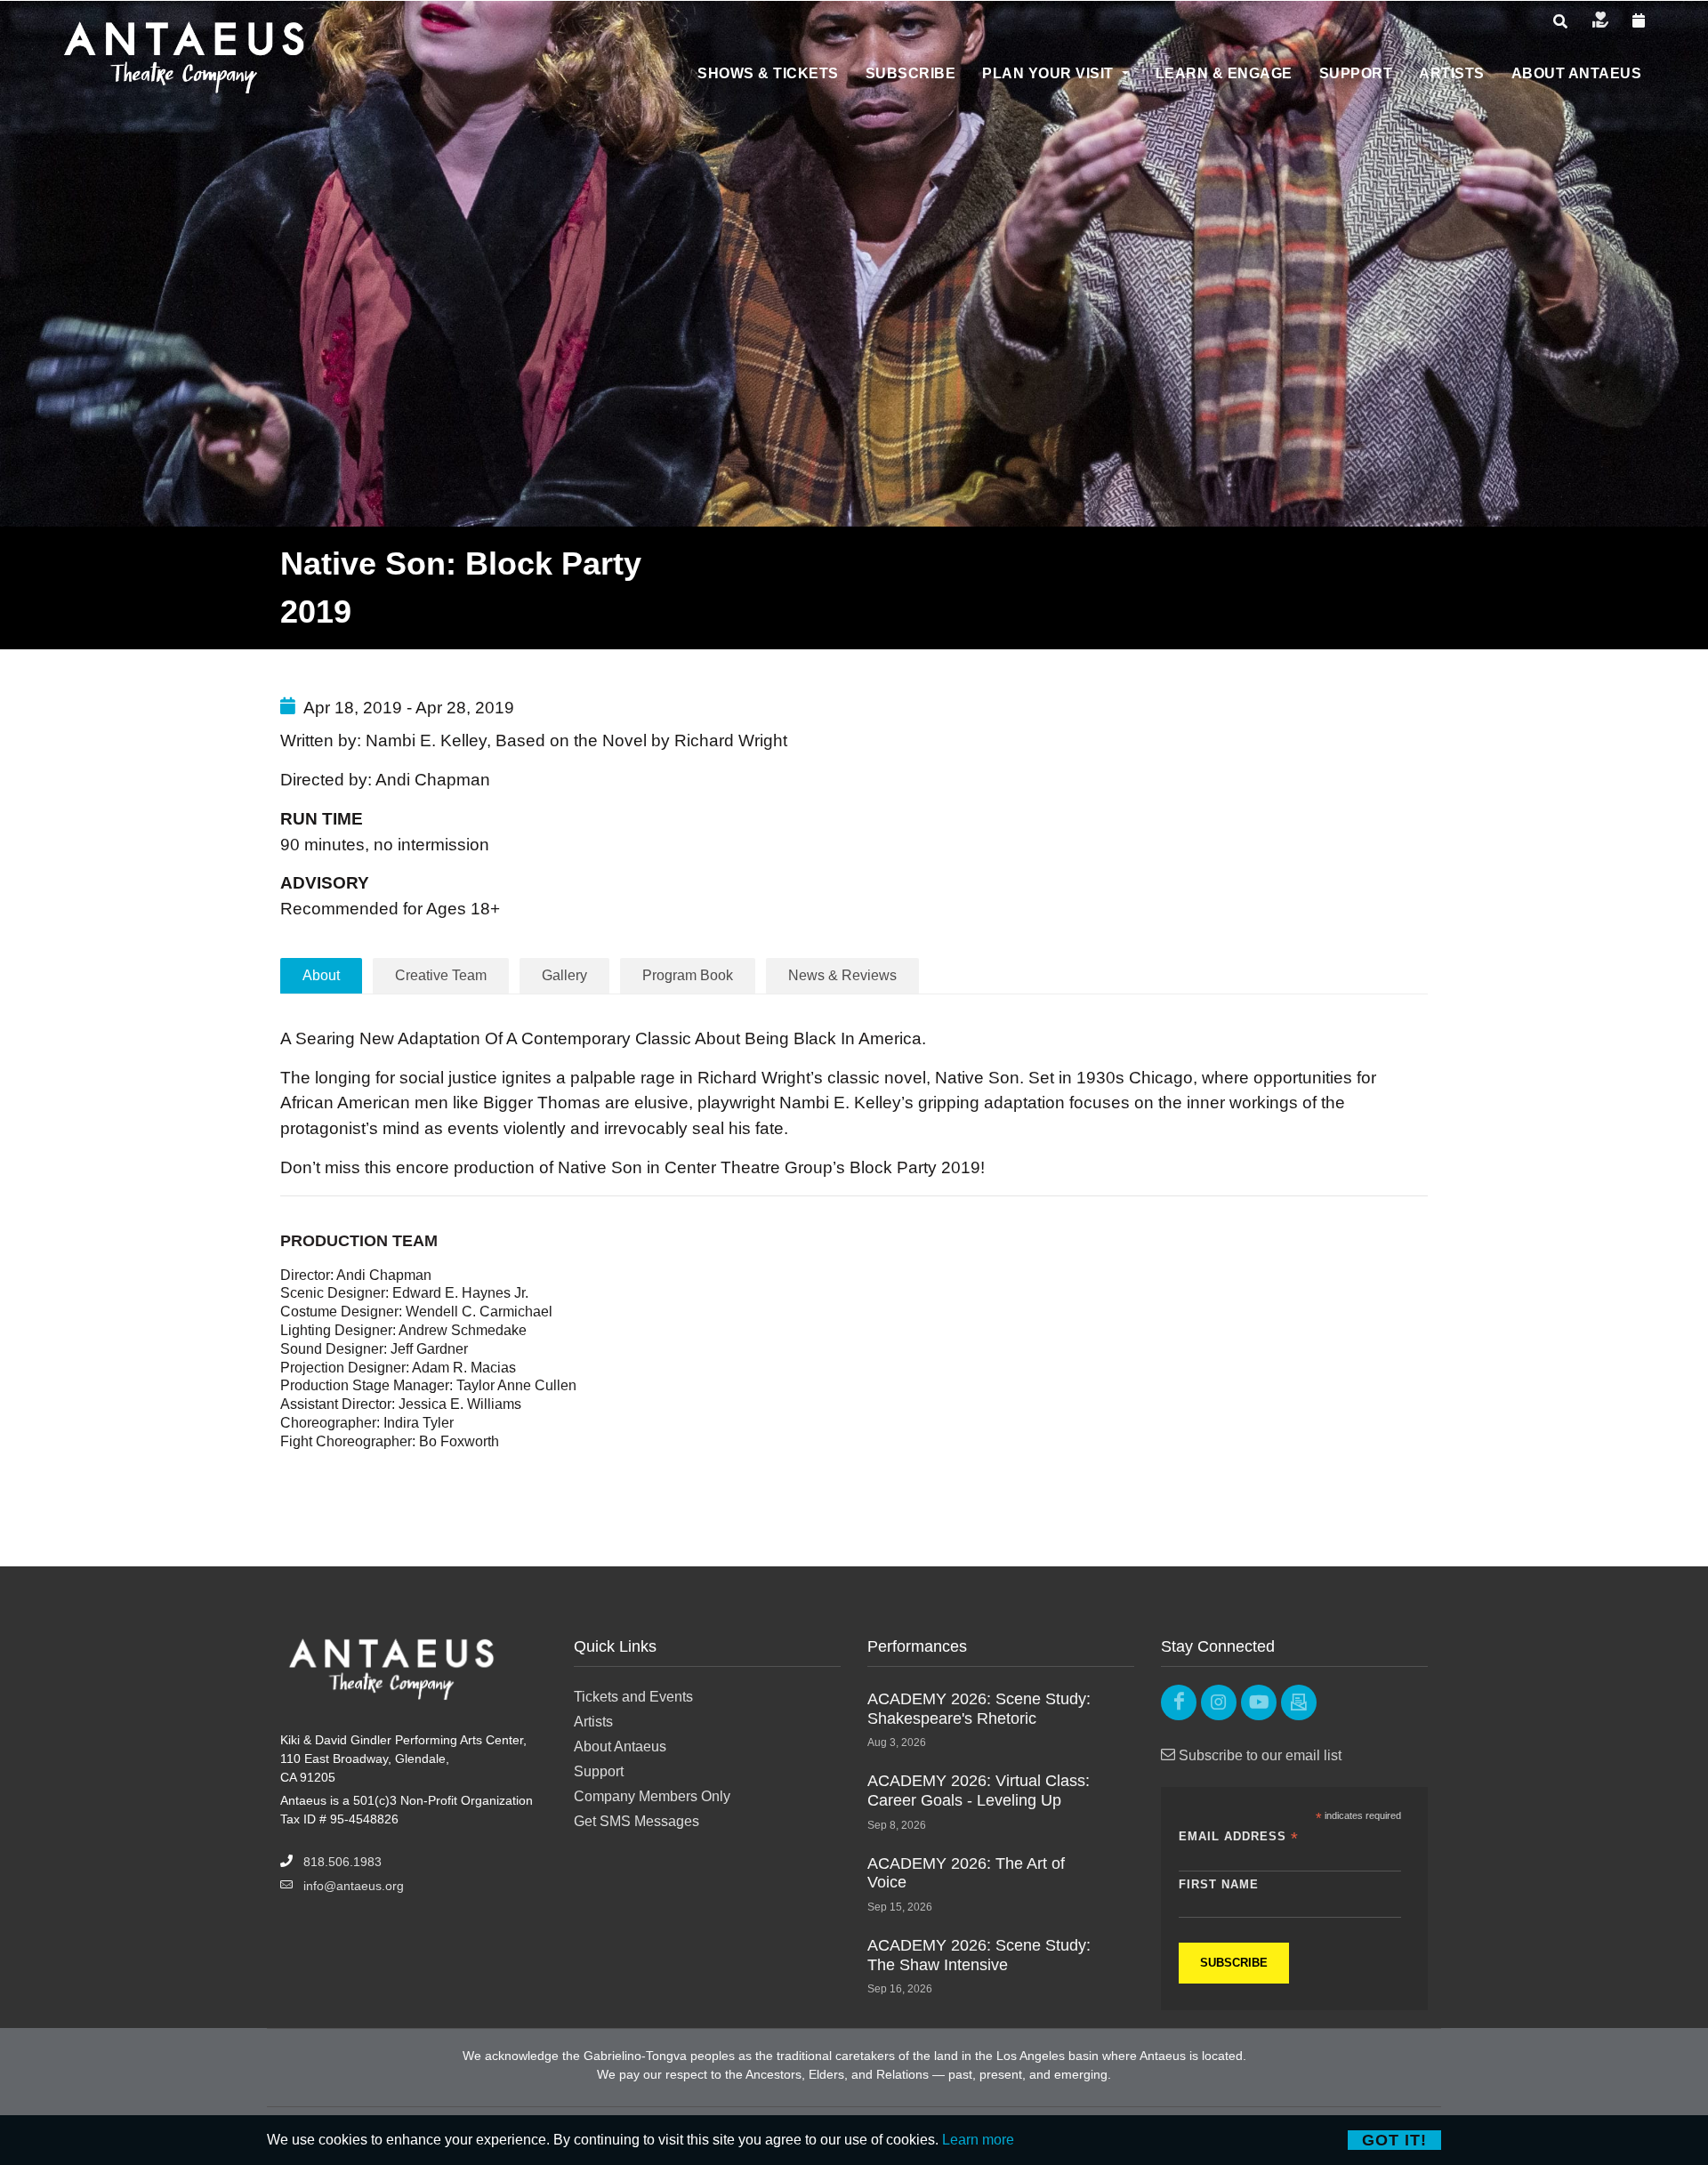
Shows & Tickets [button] (768, 73)
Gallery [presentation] (564, 975)
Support (599, 1771)
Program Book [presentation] (688, 975)
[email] (1299, 1702)
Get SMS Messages (636, 1821)
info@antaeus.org (354, 1886)
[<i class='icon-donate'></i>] (1600, 21)
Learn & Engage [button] (1224, 73)
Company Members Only (652, 1796)
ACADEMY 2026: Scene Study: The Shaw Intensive (979, 1955)
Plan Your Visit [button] (1050, 73)
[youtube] (1259, 1702)
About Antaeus (620, 1746)
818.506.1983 (342, 1862)
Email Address (1239, 1837)
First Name (1219, 1884)
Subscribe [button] (911, 73)
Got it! (1394, 2140)
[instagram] (1219, 1702)
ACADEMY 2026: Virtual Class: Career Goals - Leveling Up (979, 1791)
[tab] (441, 975)
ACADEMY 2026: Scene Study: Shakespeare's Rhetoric (979, 1709)
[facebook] (1179, 1702)
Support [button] (1356, 73)
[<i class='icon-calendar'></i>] (1639, 21)
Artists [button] (1452, 73)
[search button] (1560, 22)
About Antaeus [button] (1577, 73)
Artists (593, 1722)
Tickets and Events (633, 1697)
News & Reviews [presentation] (842, 975)
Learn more (978, 2140)
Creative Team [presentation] (441, 975)
